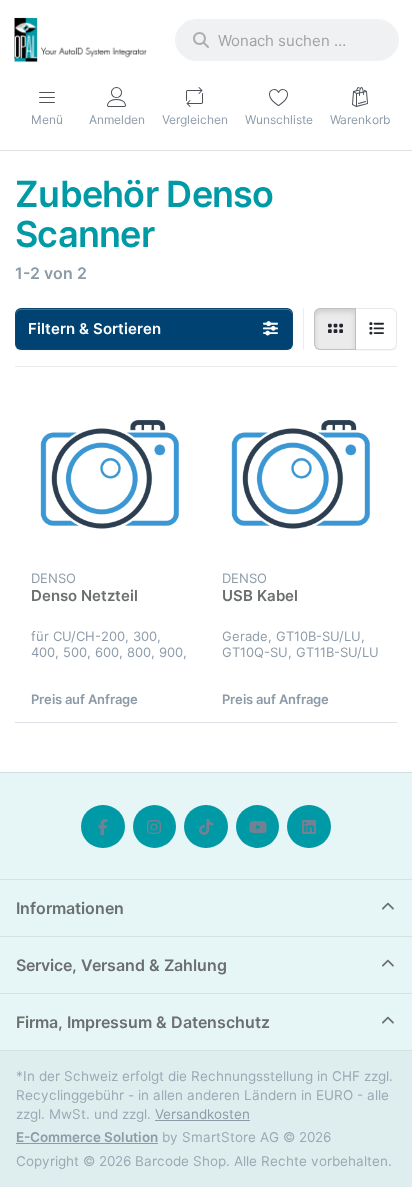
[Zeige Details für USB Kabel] (301, 478)
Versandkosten (202, 1114)
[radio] (335, 329)
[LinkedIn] (309, 827)
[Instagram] (155, 827)
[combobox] (287, 40)
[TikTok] (206, 827)
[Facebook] (103, 827)
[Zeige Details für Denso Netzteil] (110, 478)
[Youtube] (258, 827)
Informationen (70, 908)
